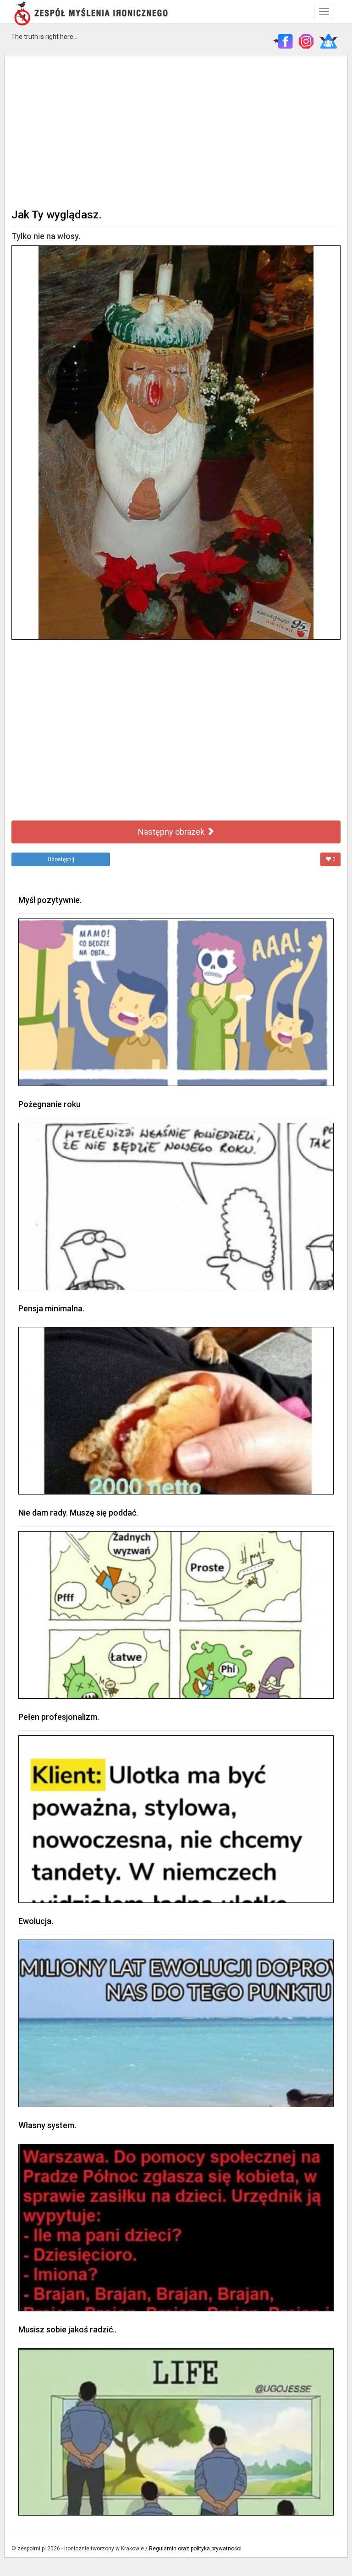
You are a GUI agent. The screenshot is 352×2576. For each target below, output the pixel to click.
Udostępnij (61, 859)
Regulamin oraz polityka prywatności (195, 2549)
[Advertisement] (176, 131)
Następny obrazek (172, 832)
